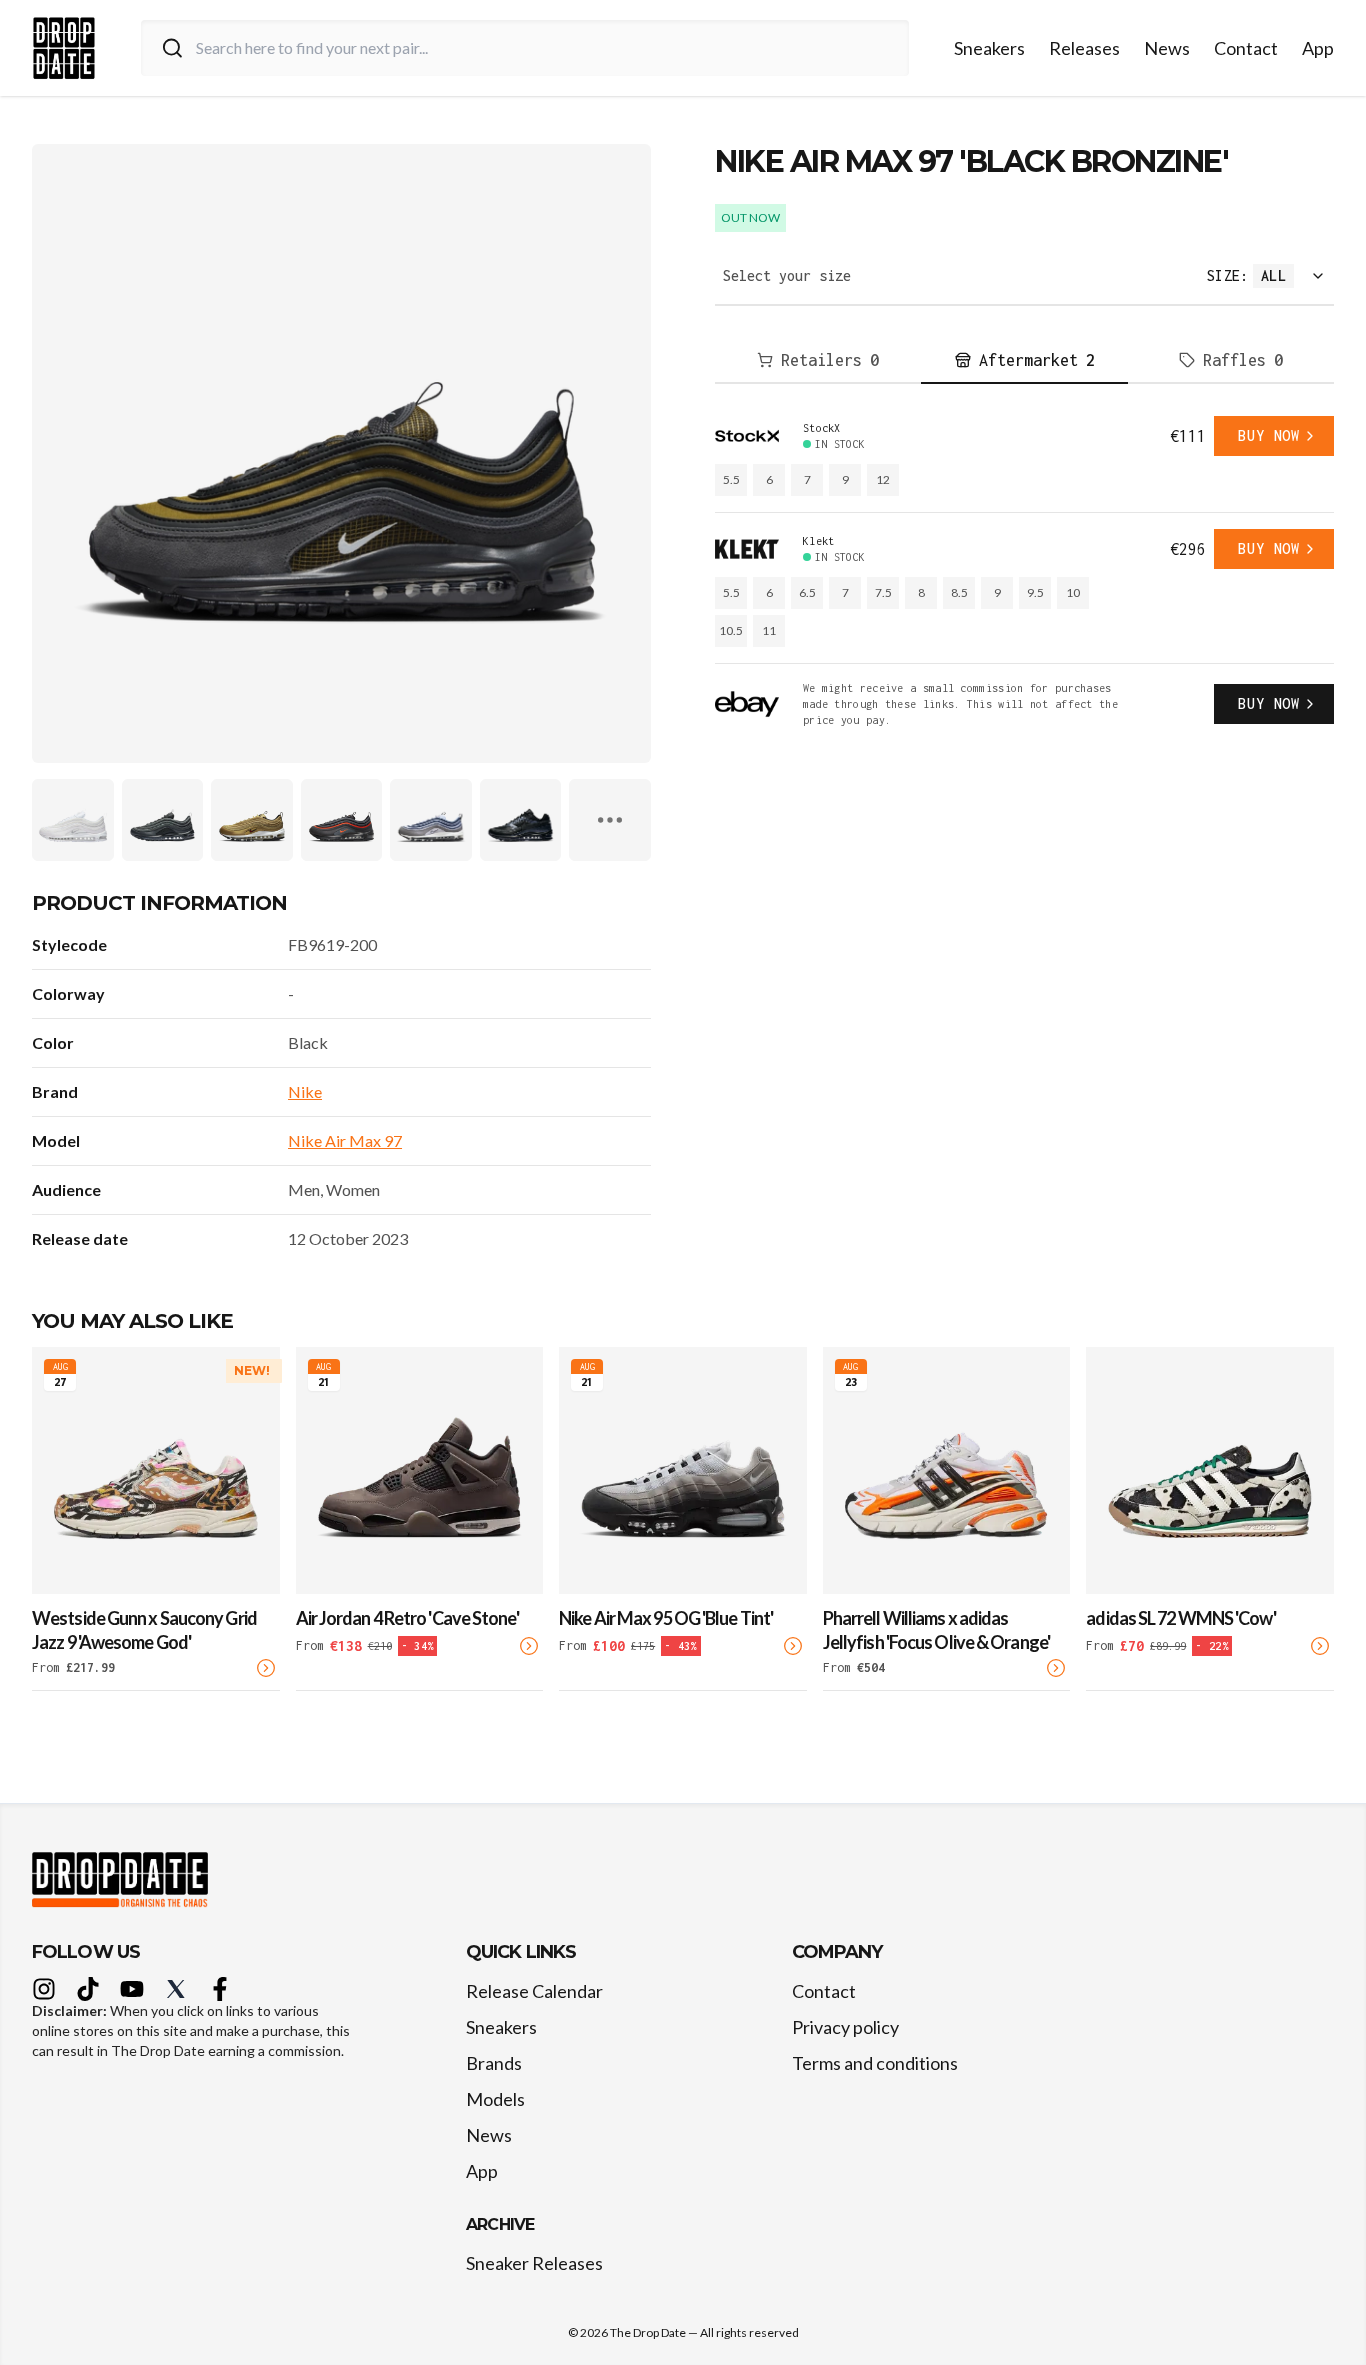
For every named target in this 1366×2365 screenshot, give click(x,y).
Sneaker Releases (534, 2263)
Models (495, 2099)
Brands (494, 2063)
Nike (305, 1091)
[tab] (818, 361)
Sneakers (989, 48)
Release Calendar (534, 1991)
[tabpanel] (1024, 572)
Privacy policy (845, 2027)
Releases (1084, 48)
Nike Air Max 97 (345, 1140)
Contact (1246, 48)
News (1167, 48)
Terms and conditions (875, 2063)
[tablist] (1024, 361)
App (1318, 48)
